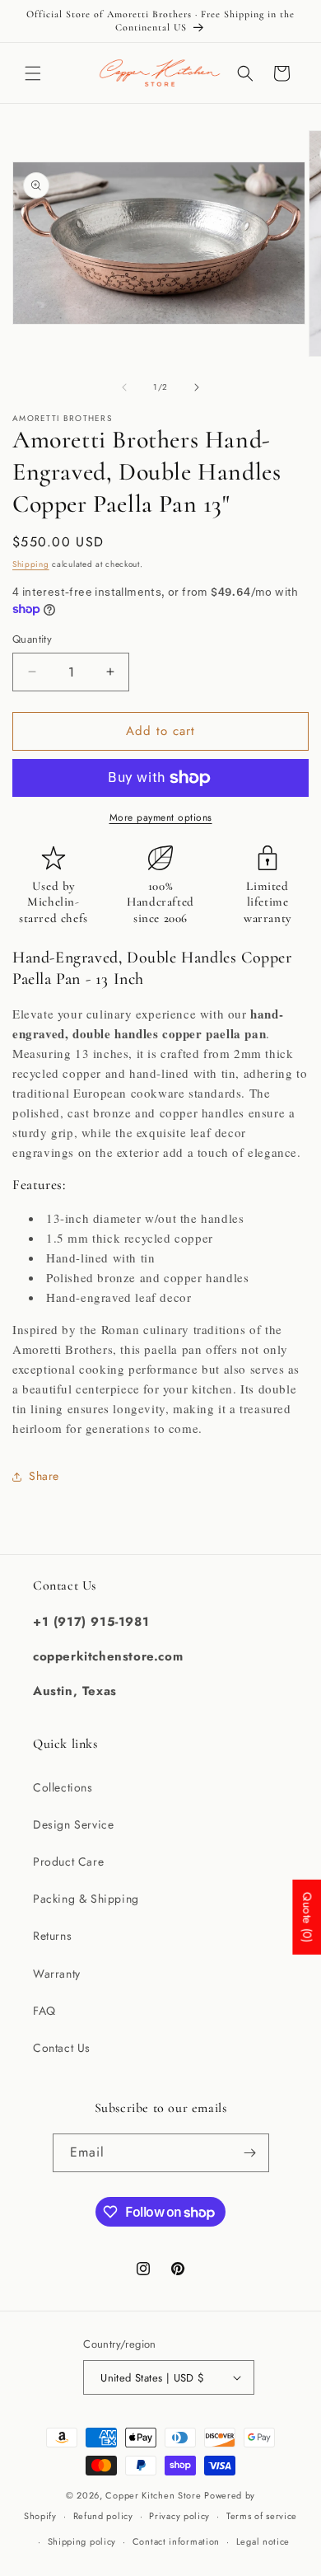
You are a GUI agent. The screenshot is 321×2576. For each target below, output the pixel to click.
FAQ (44, 2011)
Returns (52, 1936)
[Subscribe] (250, 2153)
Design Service (73, 1824)
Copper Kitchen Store (155, 2495)
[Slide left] (124, 387)
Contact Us (62, 2048)
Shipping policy (82, 2541)
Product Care (68, 1862)
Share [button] (44, 1476)
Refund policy (103, 2516)
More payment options (161, 817)
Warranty (57, 1974)
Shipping (31, 564)
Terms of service (262, 2516)
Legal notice (263, 2541)
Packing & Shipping (86, 1899)
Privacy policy (179, 2516)
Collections (63, 1787)
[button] (33, 73)
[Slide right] (197, 387)
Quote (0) (307, 1917)
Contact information (176, 2541)
